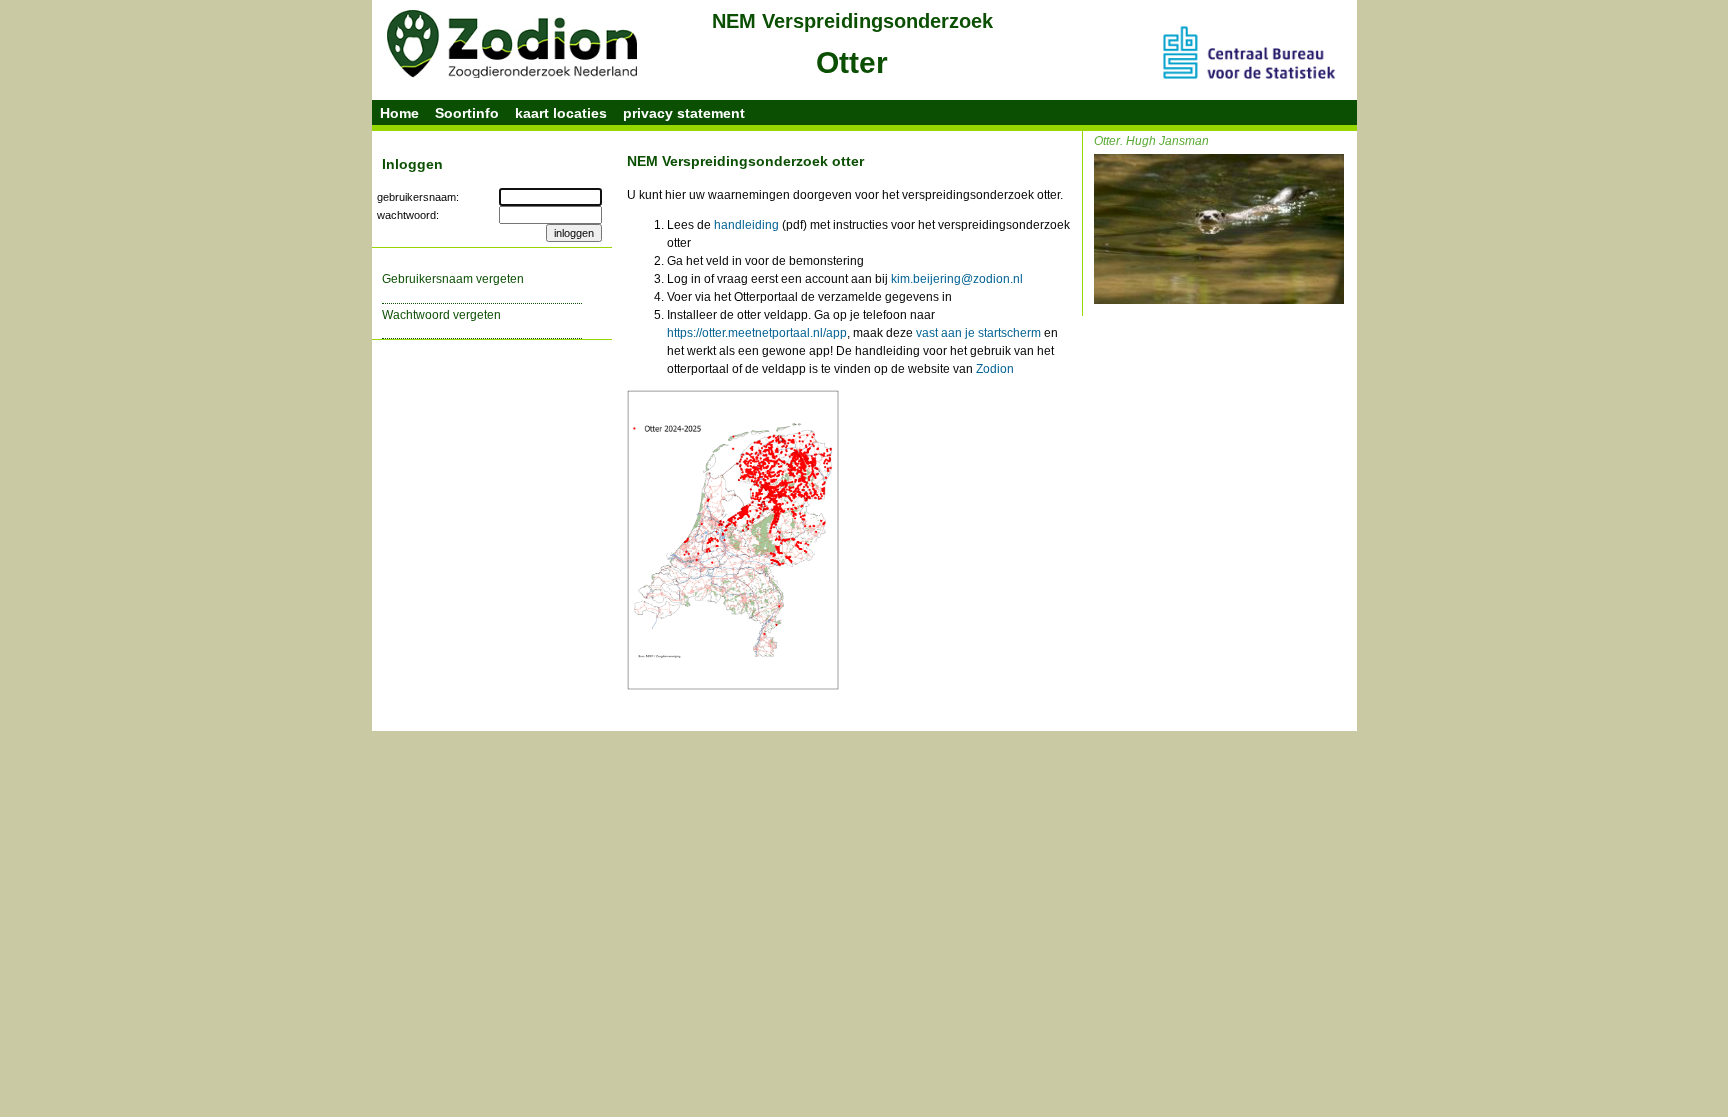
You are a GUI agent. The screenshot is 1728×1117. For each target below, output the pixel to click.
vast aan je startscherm (978, 333)
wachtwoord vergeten (441, 315)
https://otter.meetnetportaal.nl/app (757, 333)
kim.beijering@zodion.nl (957, 279)
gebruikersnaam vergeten (453, 279)
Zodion (995, 369)
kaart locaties (561, 113)
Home (399, 113)
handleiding (746, 225)
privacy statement (684, 113)
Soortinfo (467, 113)
